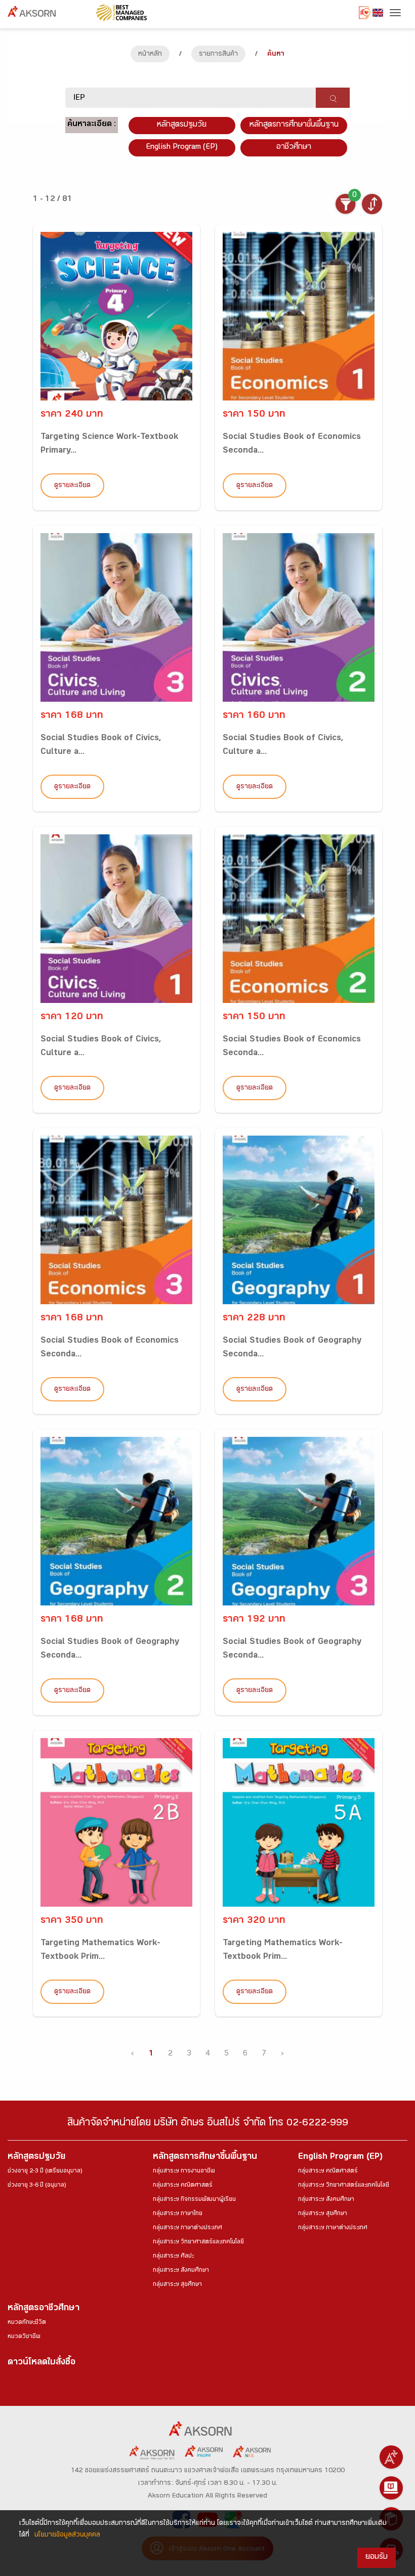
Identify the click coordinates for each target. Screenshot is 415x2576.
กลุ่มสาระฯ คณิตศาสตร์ (183, 2186)
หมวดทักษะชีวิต (27, 2323)
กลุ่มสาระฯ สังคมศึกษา (181, 2271)
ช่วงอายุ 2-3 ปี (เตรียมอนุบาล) (45, 2171)
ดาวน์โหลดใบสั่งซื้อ (41, 2363)
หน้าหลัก (150, 55)
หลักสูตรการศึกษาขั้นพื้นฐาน (294, 125)
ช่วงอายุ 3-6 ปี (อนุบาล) (37, 2186)
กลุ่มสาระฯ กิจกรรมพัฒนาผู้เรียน (194, 2200)
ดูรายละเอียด (72, 486)
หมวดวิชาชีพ (24, 2337)
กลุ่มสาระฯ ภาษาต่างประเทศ (188, 2228)
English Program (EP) (182, 148)
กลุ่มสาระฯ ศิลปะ (173, 2257)
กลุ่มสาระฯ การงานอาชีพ (184, 2171)
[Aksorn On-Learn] (391, 2488)
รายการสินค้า (218, 55)
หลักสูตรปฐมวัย (36, 2158)
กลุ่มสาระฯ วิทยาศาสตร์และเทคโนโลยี (198, 2242)
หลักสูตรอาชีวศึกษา (44, 2309)
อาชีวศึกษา (294, 148)
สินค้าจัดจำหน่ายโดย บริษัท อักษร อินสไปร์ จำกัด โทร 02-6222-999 (208, 2124)
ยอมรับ (377, 2558)
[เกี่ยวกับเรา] (391, 2457)
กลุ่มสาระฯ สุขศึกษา (177, 2285)
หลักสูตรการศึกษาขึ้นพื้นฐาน (205, 2158)
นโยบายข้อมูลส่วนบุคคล (67, 2535)
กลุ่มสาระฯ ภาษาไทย (178, 2214)
